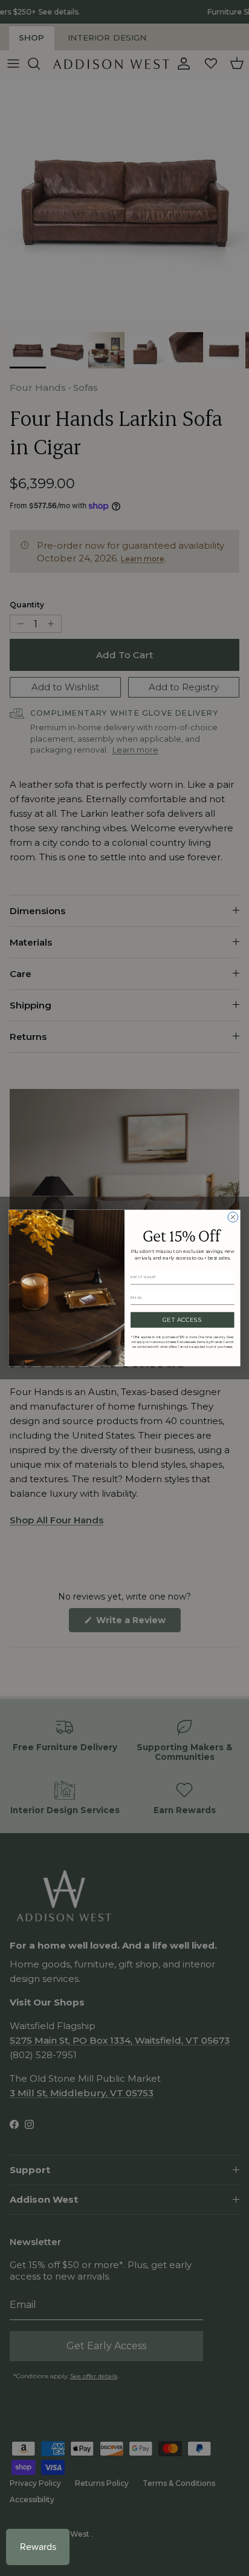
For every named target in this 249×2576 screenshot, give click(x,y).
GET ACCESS (183, 1320)
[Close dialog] (233, 1217)
